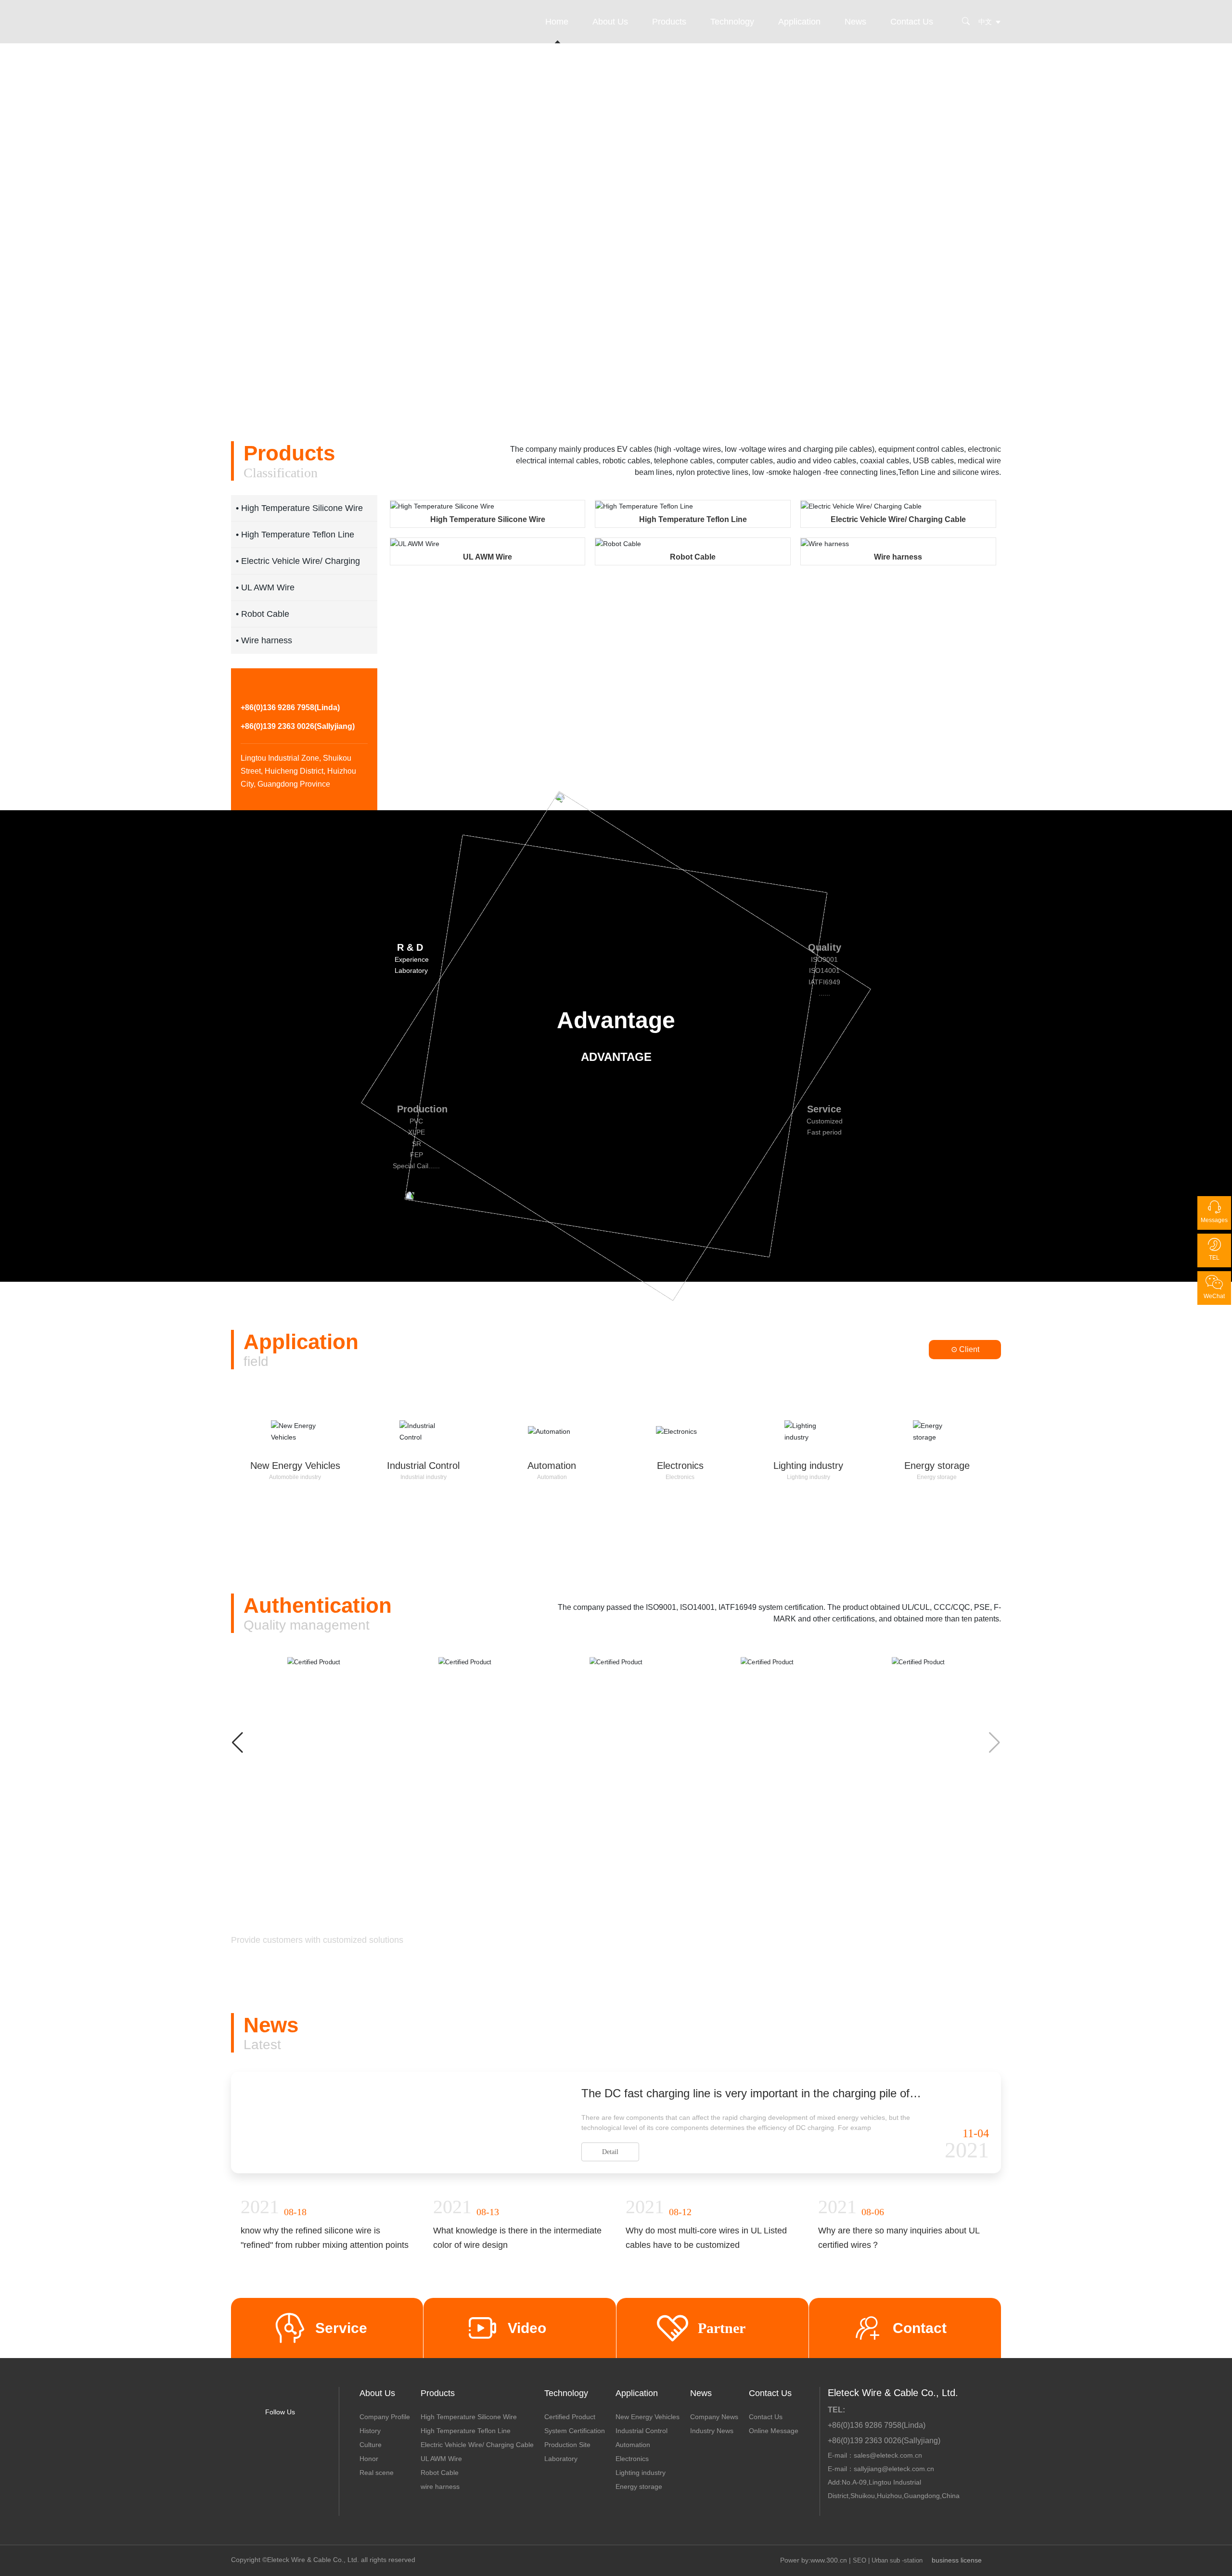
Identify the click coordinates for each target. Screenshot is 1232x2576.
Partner (722, 2420)
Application (799, 22)
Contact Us (912, 22)
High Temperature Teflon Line (693, 519)
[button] (110, 371)
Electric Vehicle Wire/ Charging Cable (898, 519)
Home (557, 22)
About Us (610, 22)
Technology (732, 22)
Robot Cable (693, 557)
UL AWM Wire (488, 557)
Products (669, 22)
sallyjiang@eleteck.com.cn (894, 2562)
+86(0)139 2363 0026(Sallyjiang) (298, 761)
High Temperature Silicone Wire (488, 519)
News (855, 22)
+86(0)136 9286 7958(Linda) (290, 743)
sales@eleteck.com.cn (888, 2548)
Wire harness (898, 557)
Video (527, 2420)
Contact (920, 2420)
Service (341, 2420)
